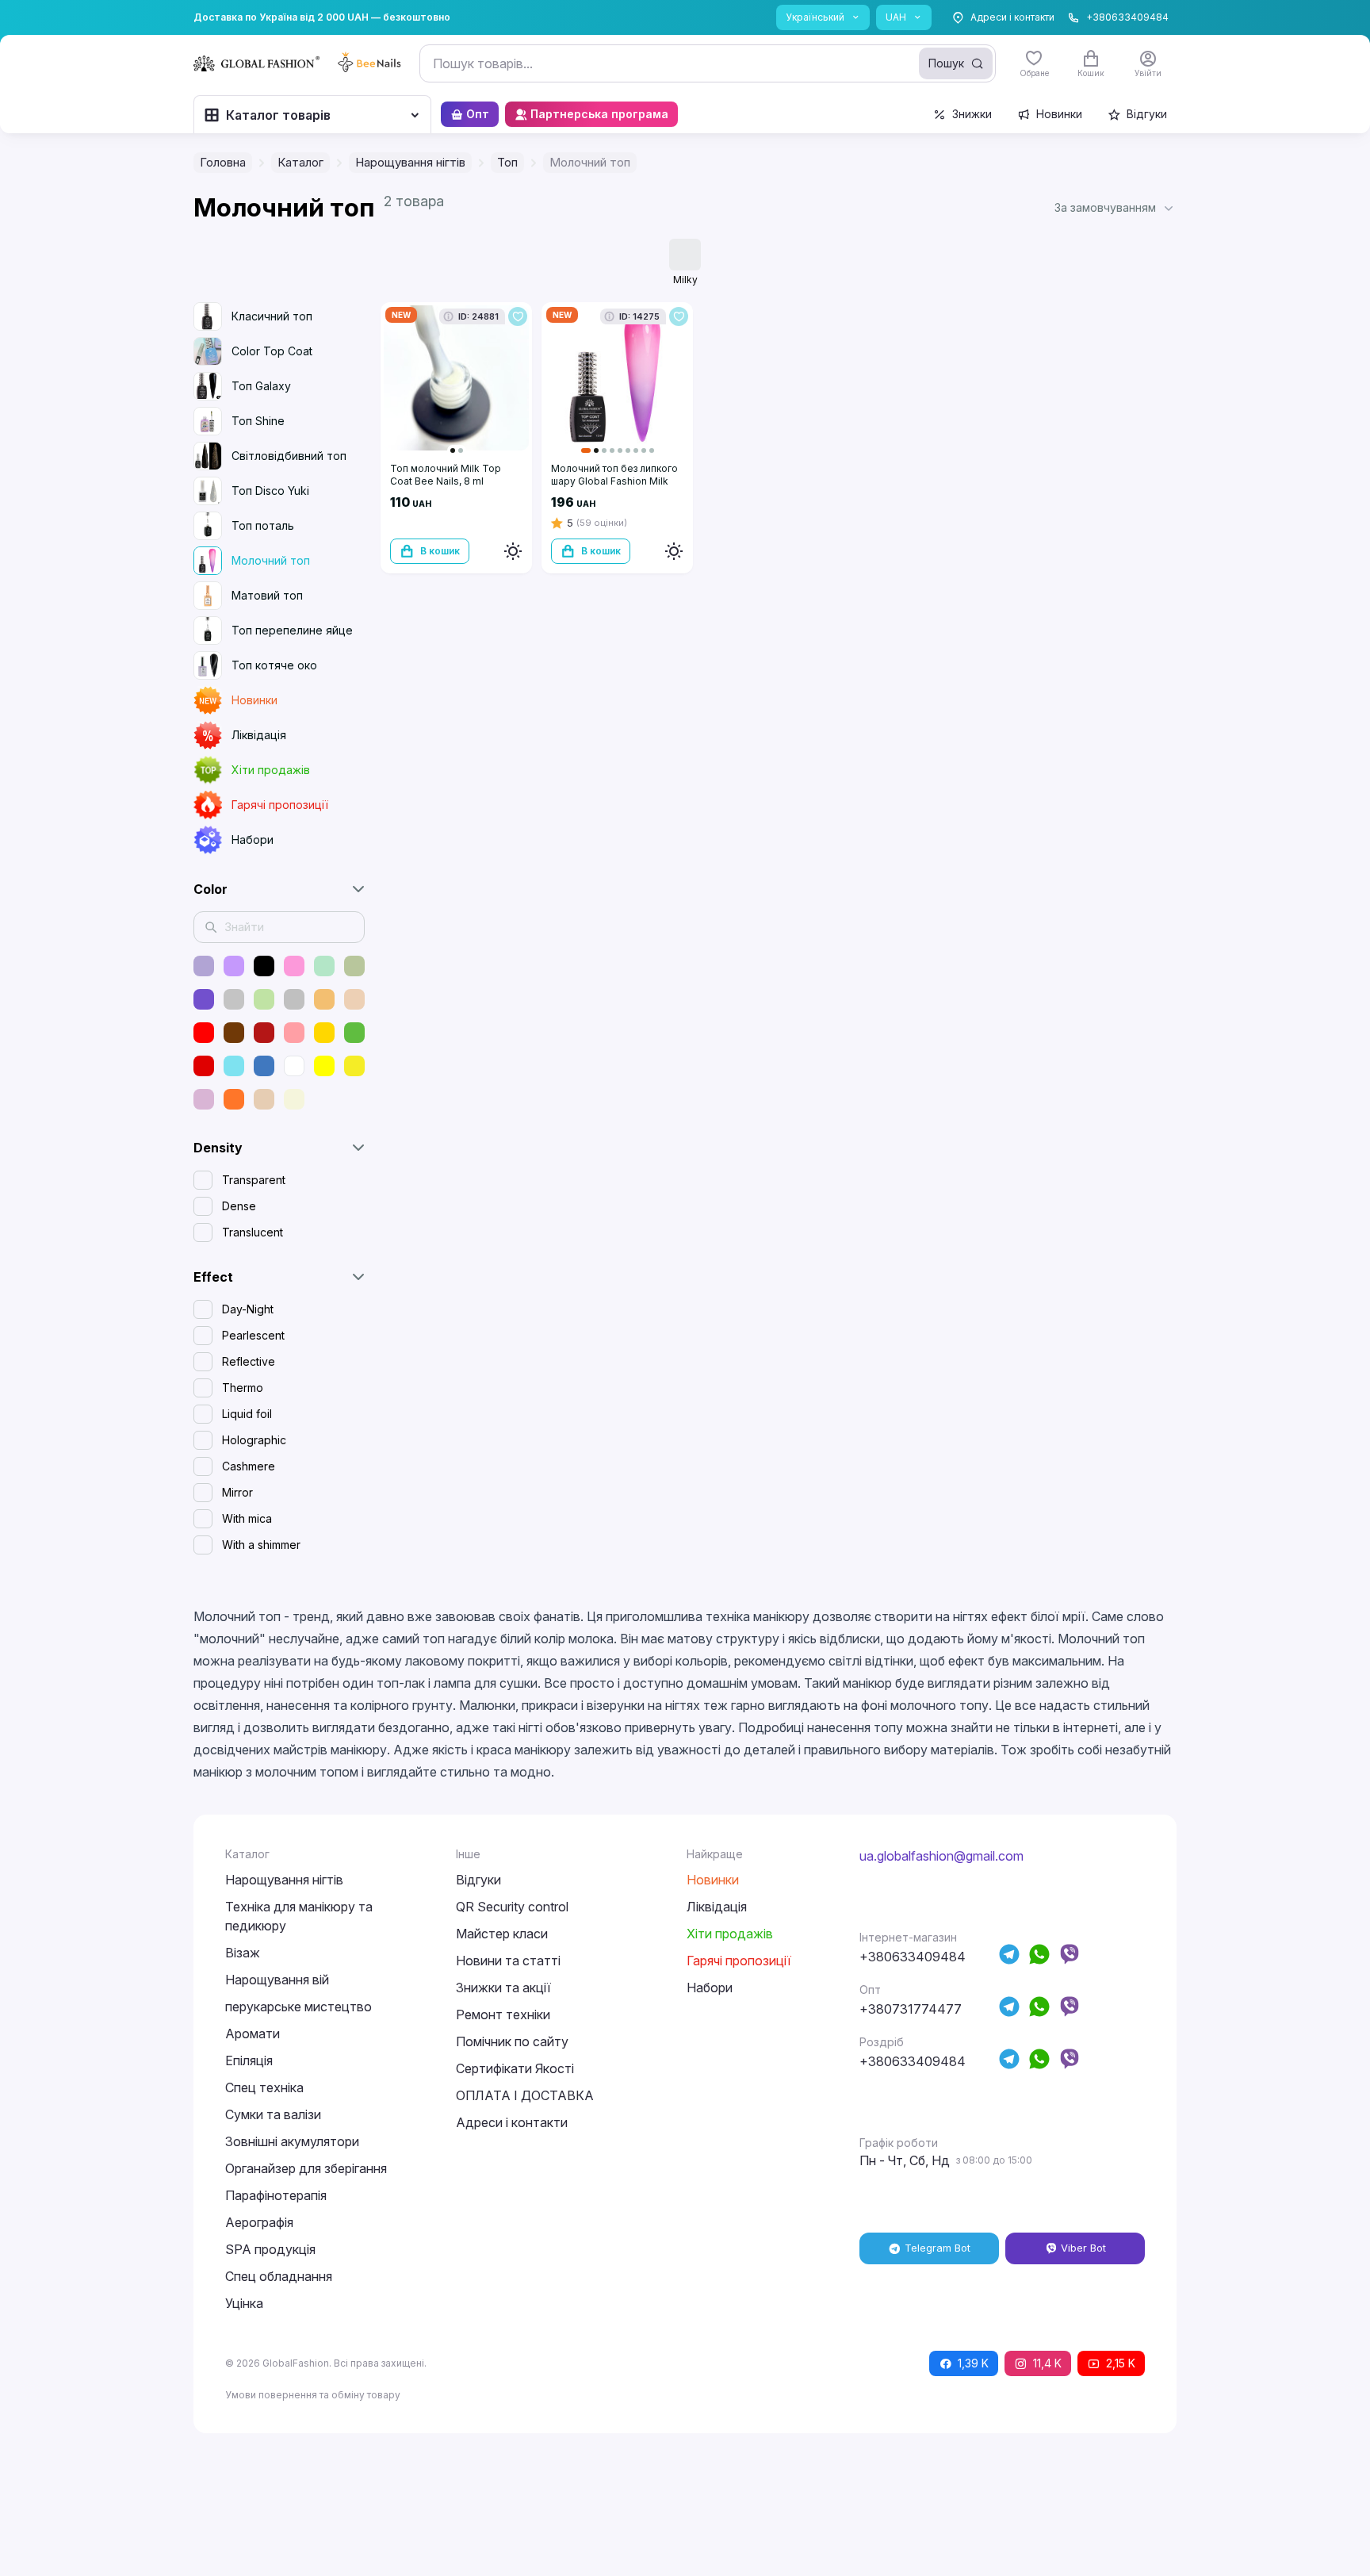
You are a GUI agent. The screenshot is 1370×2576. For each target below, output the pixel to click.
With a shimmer (261, 1545)
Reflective (249, 1361)
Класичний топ (272, 316)
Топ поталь (263, 525)
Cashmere (249, 1466)
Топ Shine (258, 421)
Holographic (254, 1440)
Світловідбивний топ (289, 456)
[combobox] (708, 63)
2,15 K (1121, 2363)
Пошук (946, 63)
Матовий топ (267, 595)
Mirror (237, 1492)
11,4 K (1047, 2363)
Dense (239, 1206)
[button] (1116, 208)
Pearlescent (253, 1335)
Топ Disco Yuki (270, 491)
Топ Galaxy (261, 386)
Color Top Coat (272, 351)
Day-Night (248, 1309)
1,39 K (973, 2363)
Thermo (243, 1388)
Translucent (253, 1232)
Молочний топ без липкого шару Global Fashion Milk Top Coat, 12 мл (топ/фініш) (614, 481)
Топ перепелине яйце (292, 630)
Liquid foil (247, 1414)
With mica (247, 1518)
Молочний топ (271, 560)
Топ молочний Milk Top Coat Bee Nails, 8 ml (446, 475)
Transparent (254, 1180)
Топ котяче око (274, 665)
